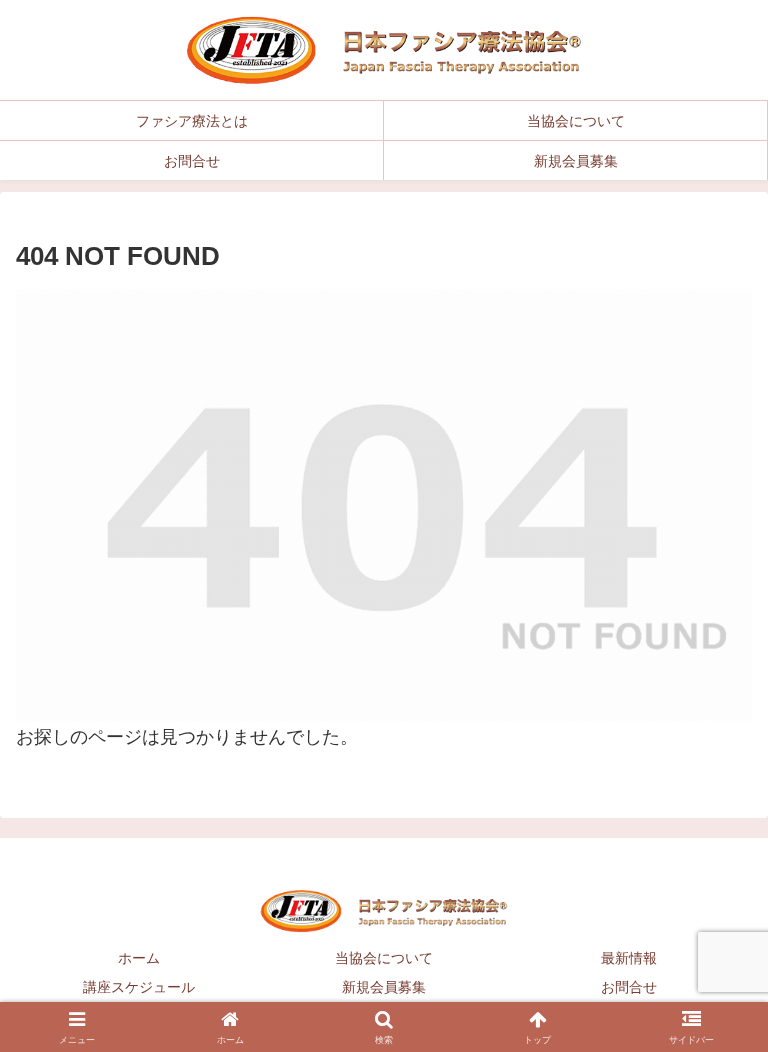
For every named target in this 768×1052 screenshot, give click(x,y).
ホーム (139, 958)
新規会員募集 (384, 987)
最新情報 (629, 958)
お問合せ (629, 987)
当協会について (384, 958)
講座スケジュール (139, 987)
